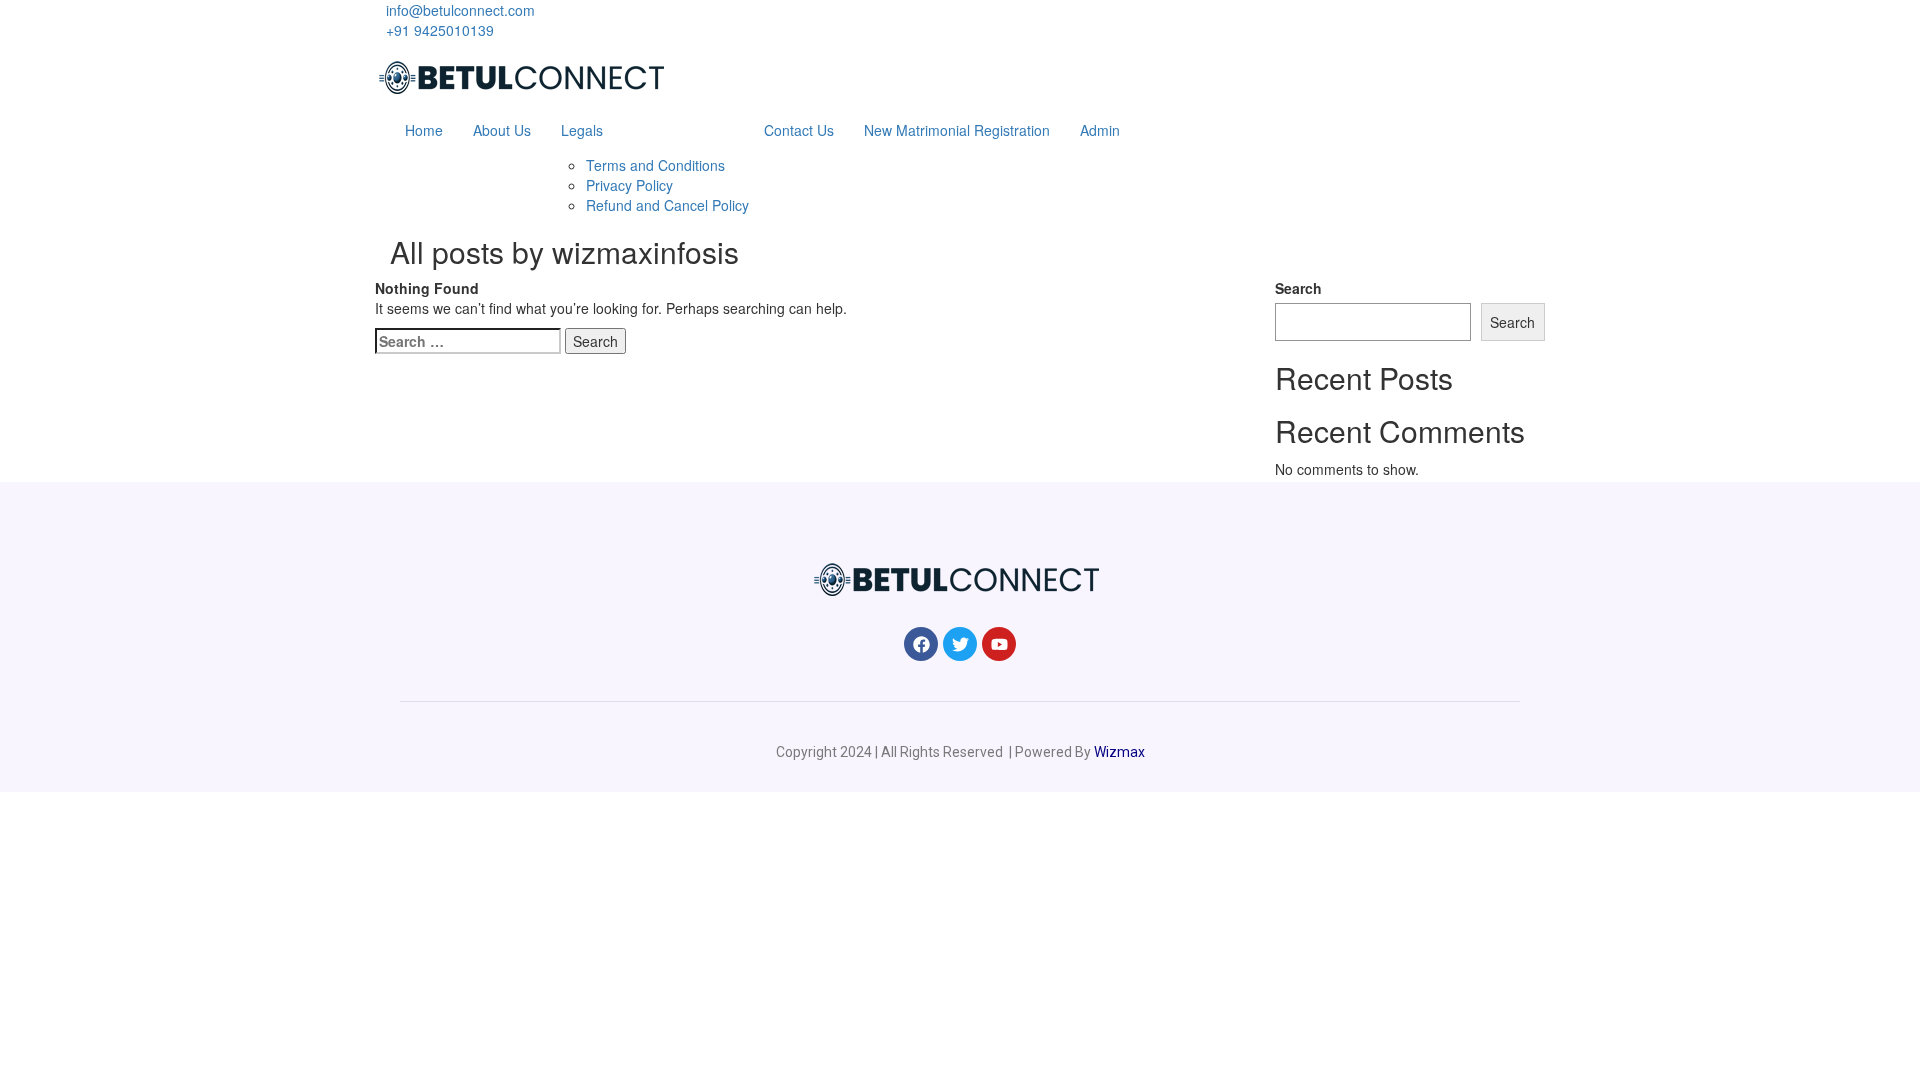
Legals (582, 130)
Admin (1100, 130)
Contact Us (799, 130)
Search (1298, 288)
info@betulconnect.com (460, 10)
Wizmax (1119, 752)
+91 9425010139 (440, 30)
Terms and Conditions (655, 165)
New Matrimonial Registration (957, 130)
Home (424, 130)
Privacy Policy (629, 185)
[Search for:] (468, 341)
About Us (502, 130)
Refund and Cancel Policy (667, 205)
